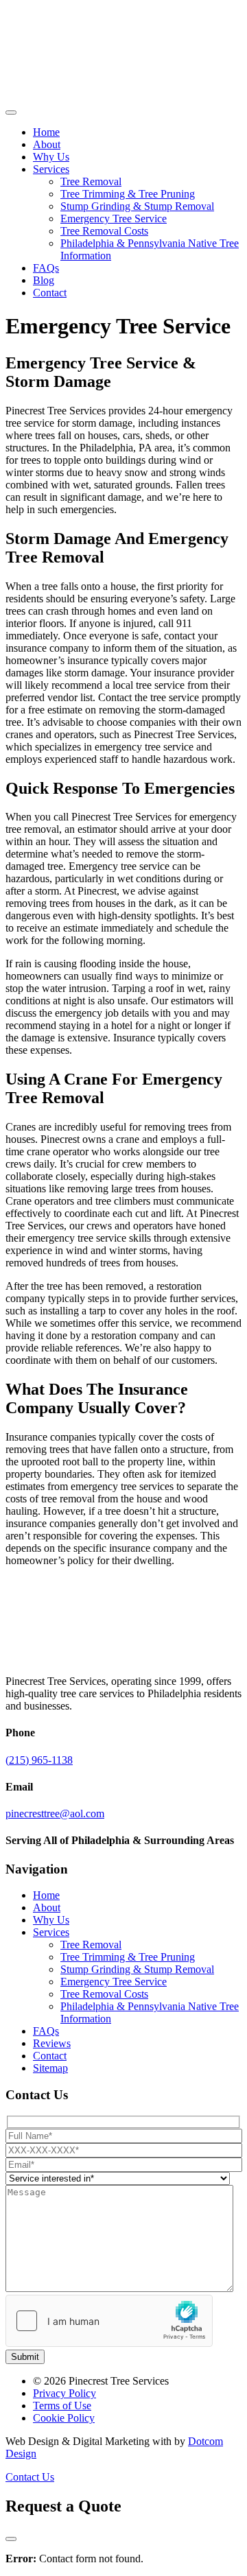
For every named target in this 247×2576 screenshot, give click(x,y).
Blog (44, 280)
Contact (50, 293)
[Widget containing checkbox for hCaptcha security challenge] (109, 2321)
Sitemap (50, 2068)
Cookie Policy (64, 2418)
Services (51, 169)
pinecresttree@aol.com (55, 1813)
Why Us (51, 157)
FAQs (46, 268)
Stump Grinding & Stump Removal (137, 206)
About (47, 144)
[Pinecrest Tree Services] (50, 96)
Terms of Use (62, 2406)
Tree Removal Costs (104, 231)
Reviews (52, 2043)
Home (46, 132)
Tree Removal (91, 181)
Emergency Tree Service (114, 218)
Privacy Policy (64, 2393)
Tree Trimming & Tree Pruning (128, 194)
